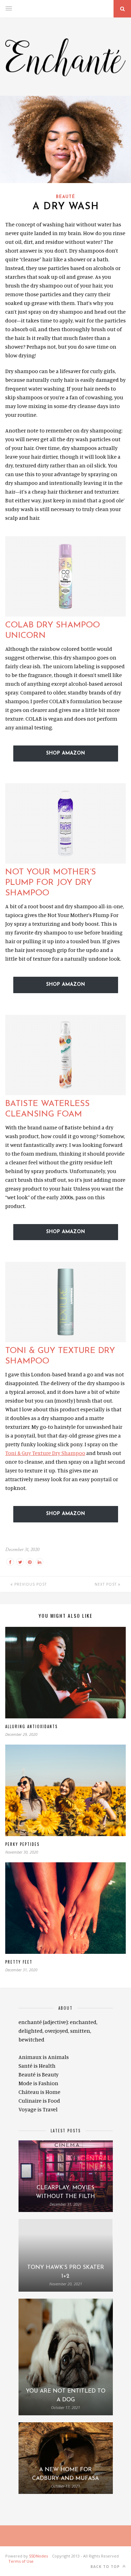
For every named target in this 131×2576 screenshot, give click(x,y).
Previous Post (30, 1584)
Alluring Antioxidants (31, 1726)
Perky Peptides (22, 1844)
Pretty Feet (19, 1962)
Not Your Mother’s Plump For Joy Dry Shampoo (51, 883)
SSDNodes (38, 2556)
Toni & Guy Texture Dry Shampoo (45, 1453)
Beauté (65, 197)
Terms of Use (21, 2561)
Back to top (106, 2567)
